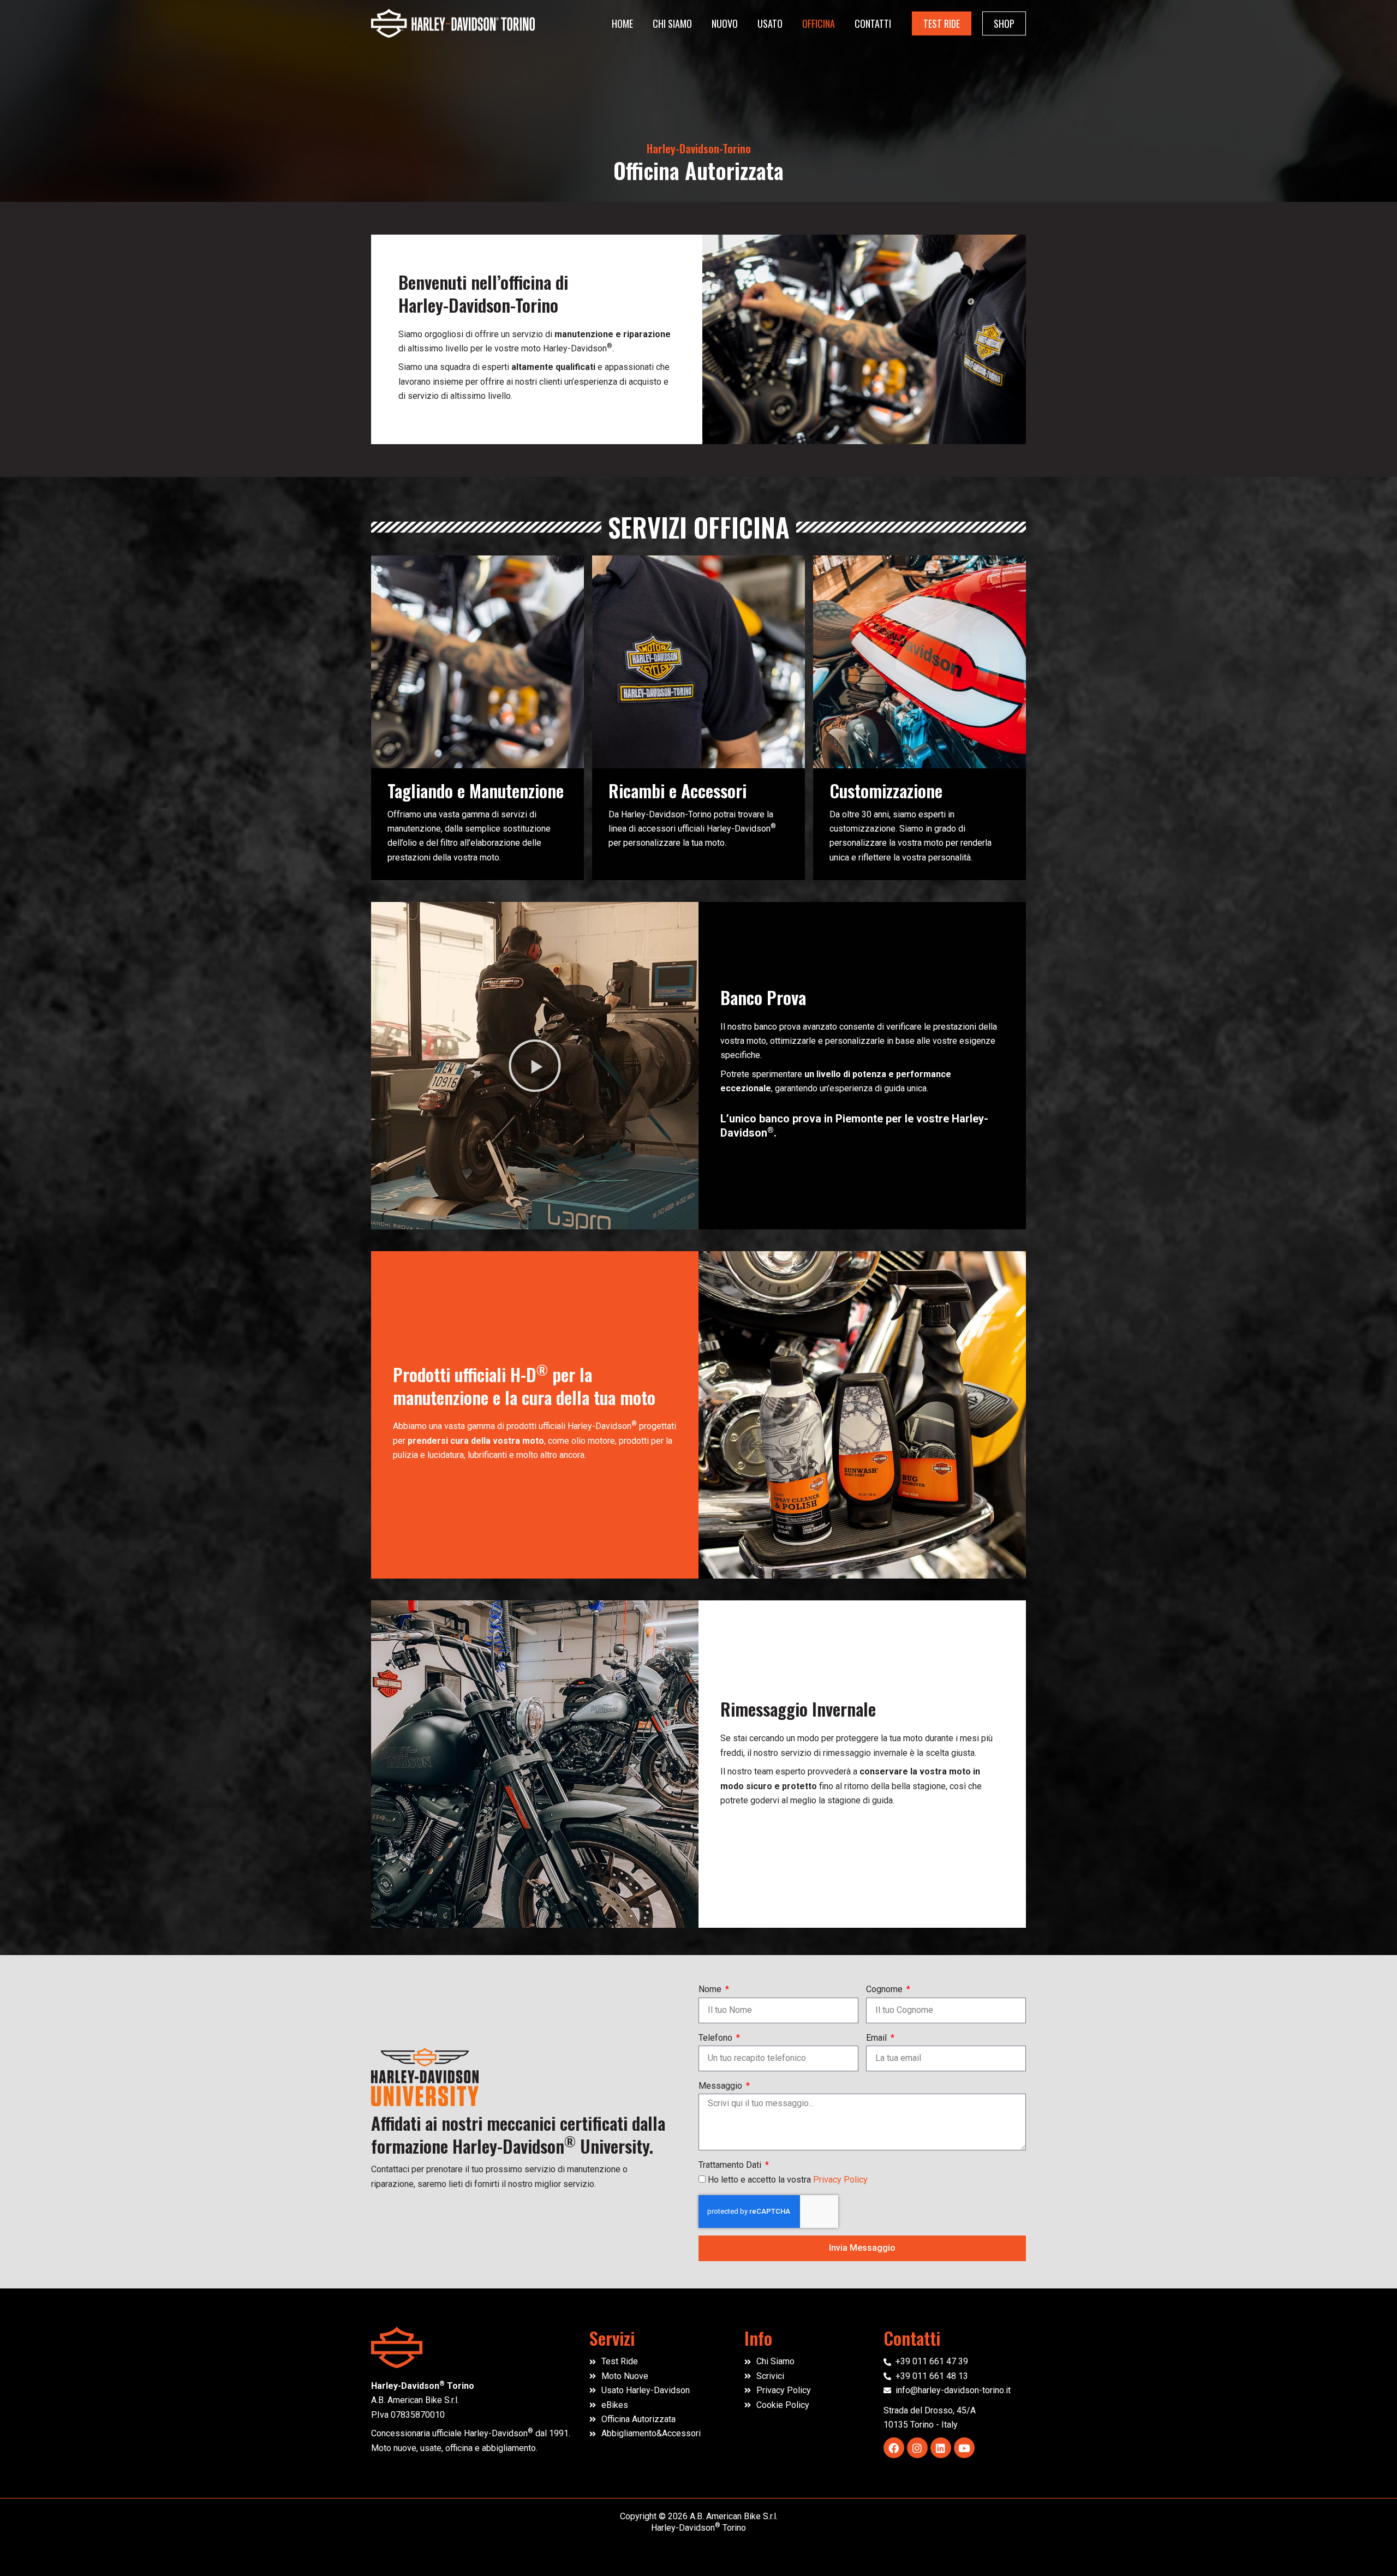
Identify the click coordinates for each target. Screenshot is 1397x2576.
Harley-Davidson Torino (698, 2528)
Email (877, 2038)
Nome (711, 1989)
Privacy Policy (840, 2180)
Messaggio (721, 2086)
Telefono (717, 2038)
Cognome (885, 1989)
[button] (942, 23)
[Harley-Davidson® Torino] (453, 23)
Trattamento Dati (731, 2165)
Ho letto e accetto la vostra (788, 2180)
